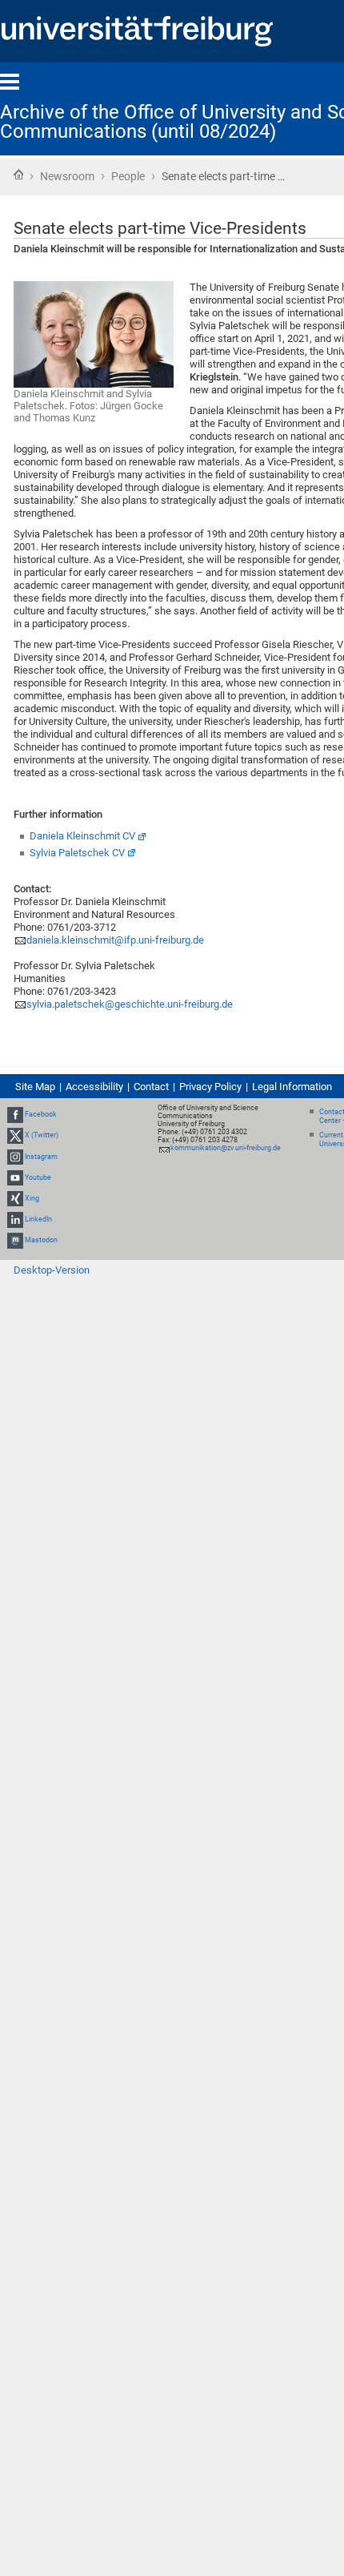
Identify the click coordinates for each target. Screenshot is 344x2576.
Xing (32, 1198)
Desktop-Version (52, 1270)
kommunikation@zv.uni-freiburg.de (226, 1148)
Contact (151, 1087)
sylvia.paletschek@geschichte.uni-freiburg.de (130, 1004)
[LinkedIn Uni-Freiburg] (15, 1219)
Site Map (35, 1087)
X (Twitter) (42, 1135)
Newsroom (67, 176)
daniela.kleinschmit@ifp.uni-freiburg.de (115, 940)
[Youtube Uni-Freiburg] (15, 1177)
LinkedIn (38, 1219)
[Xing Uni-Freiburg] (15, 1198)
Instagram (41, 1157)
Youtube (38, 1177)
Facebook (41, 1114)
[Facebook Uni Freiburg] (15, 1114)
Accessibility (94, 1087)
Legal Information (292, 1087)
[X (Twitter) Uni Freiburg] (15, 1135)
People (128, 176)
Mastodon (41, 1241)
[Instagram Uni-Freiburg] (15, 1157)
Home (18, 175)
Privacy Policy (210, 1087)
